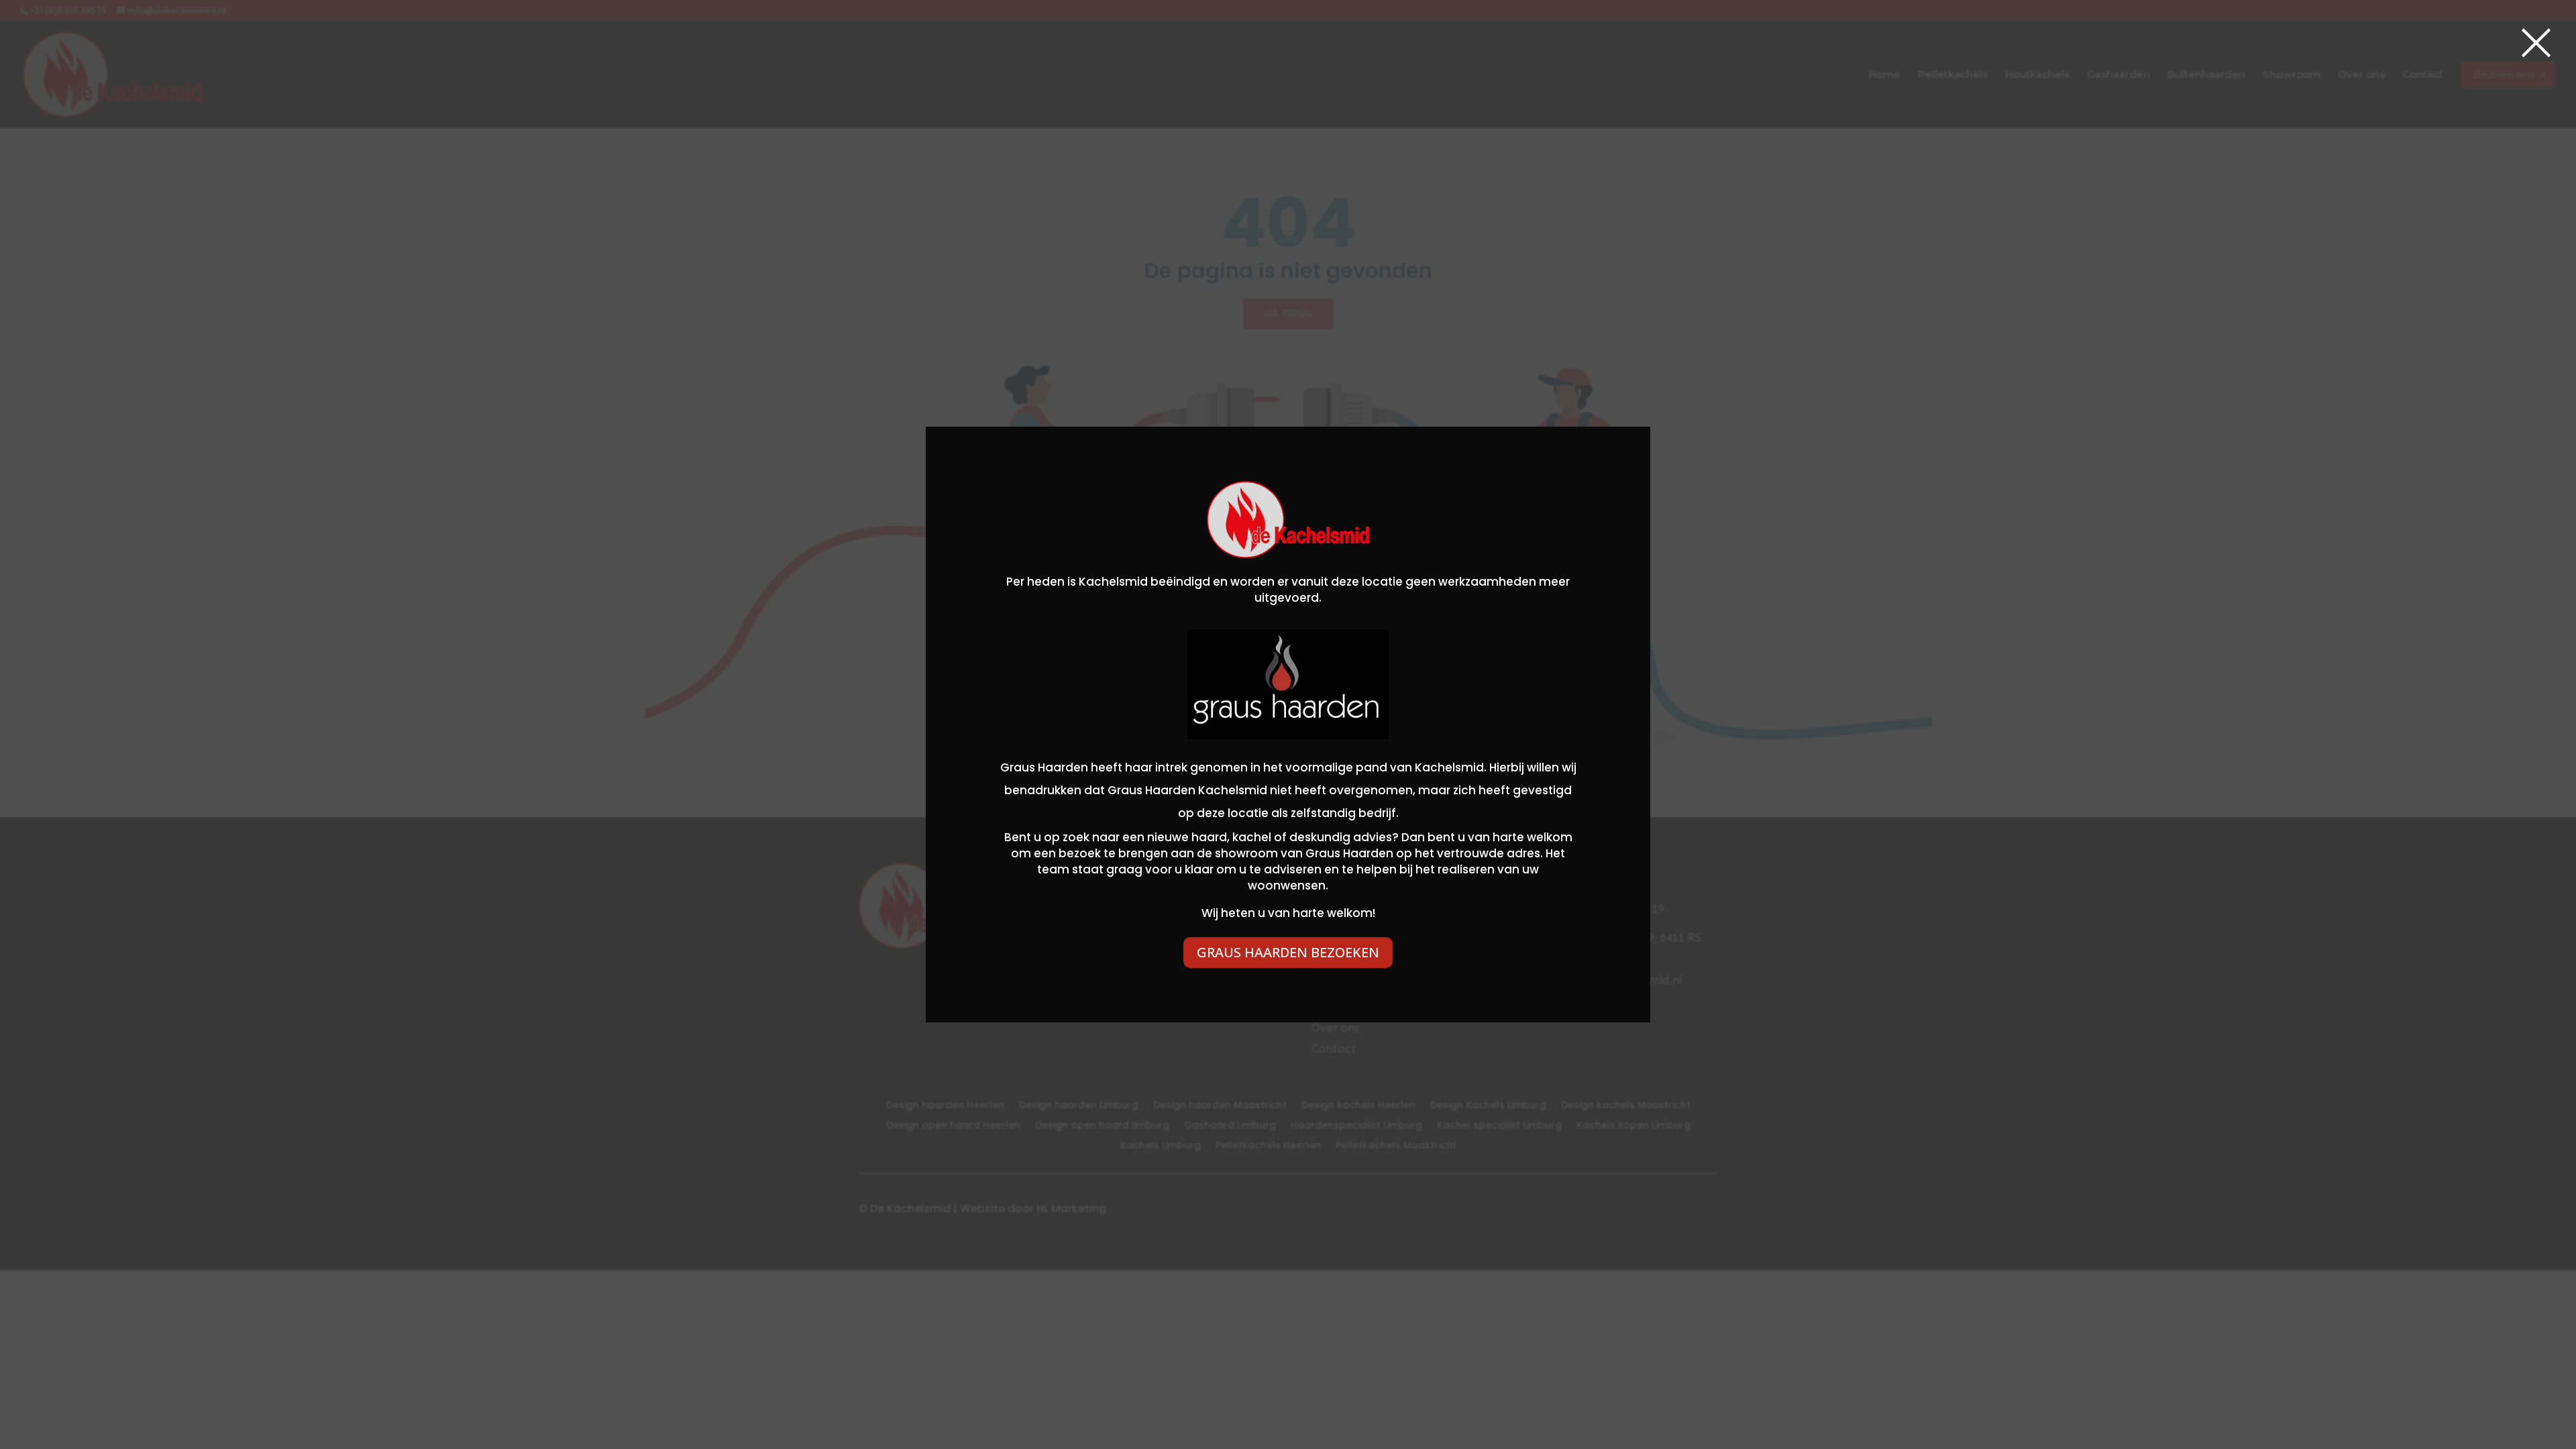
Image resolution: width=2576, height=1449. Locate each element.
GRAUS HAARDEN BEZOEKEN (1288, 952)
